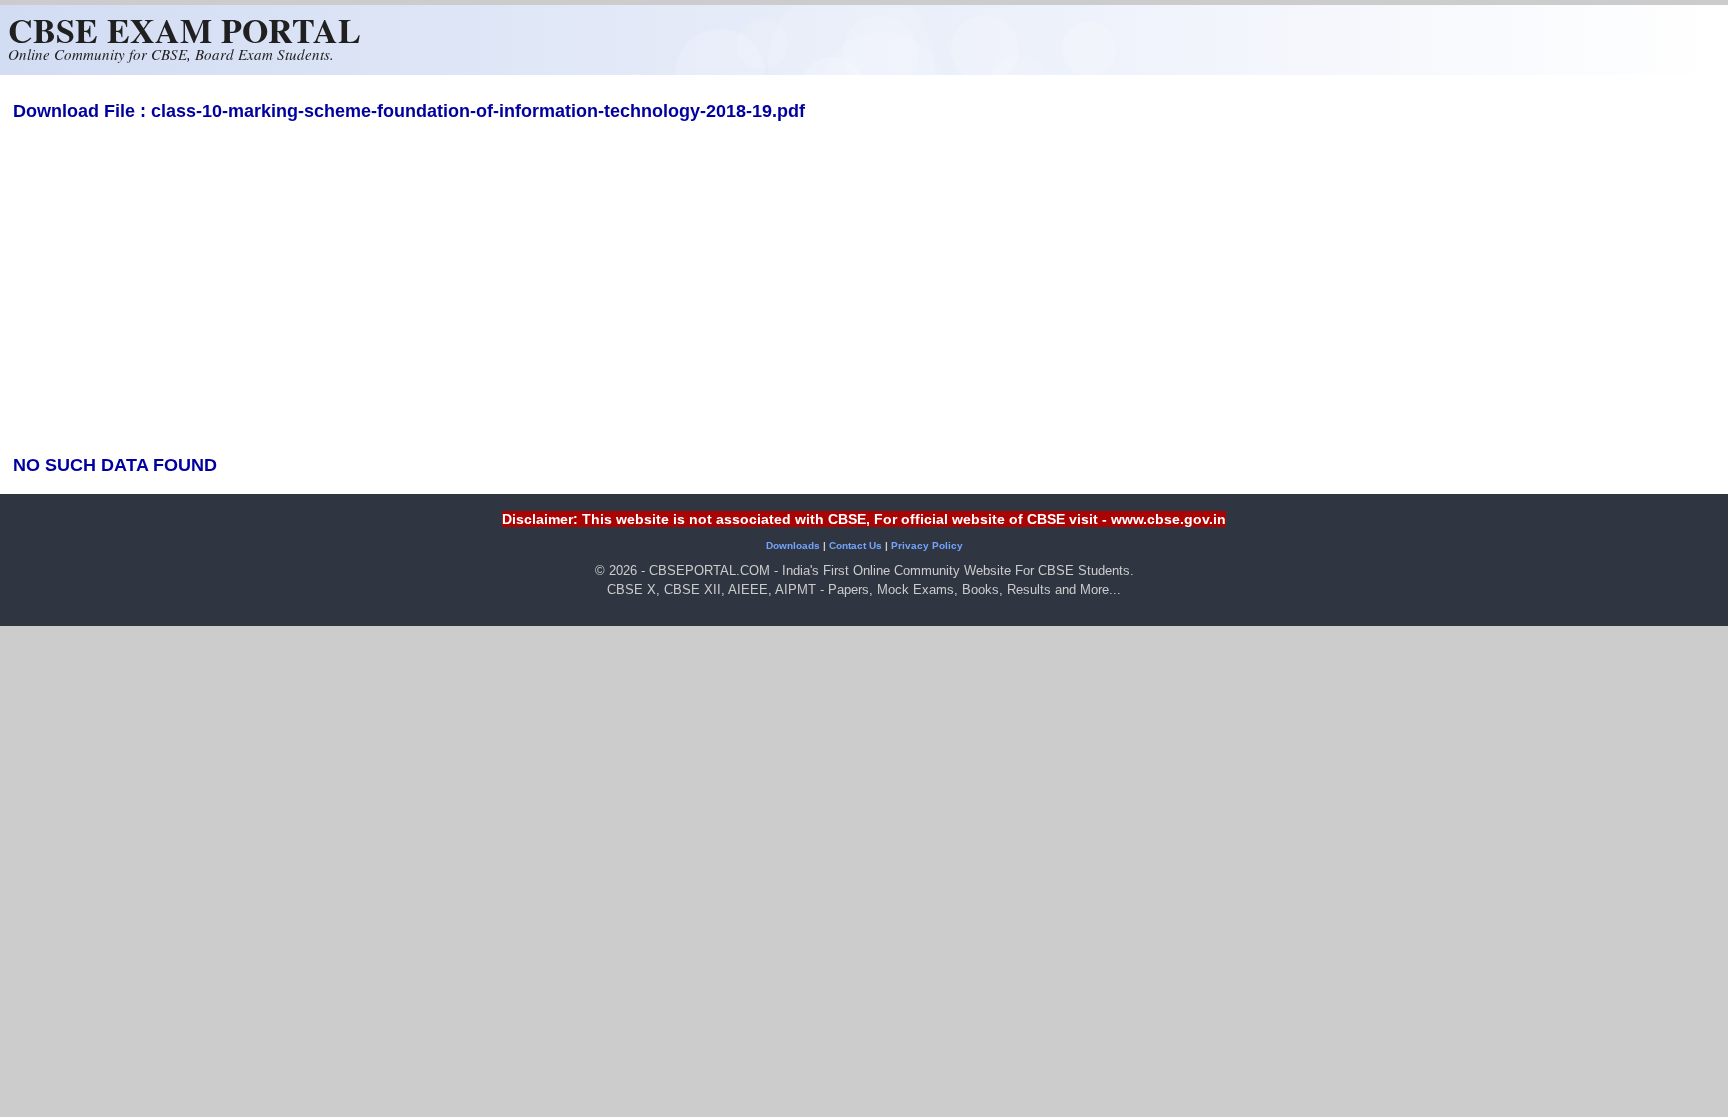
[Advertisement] (864, 296)
